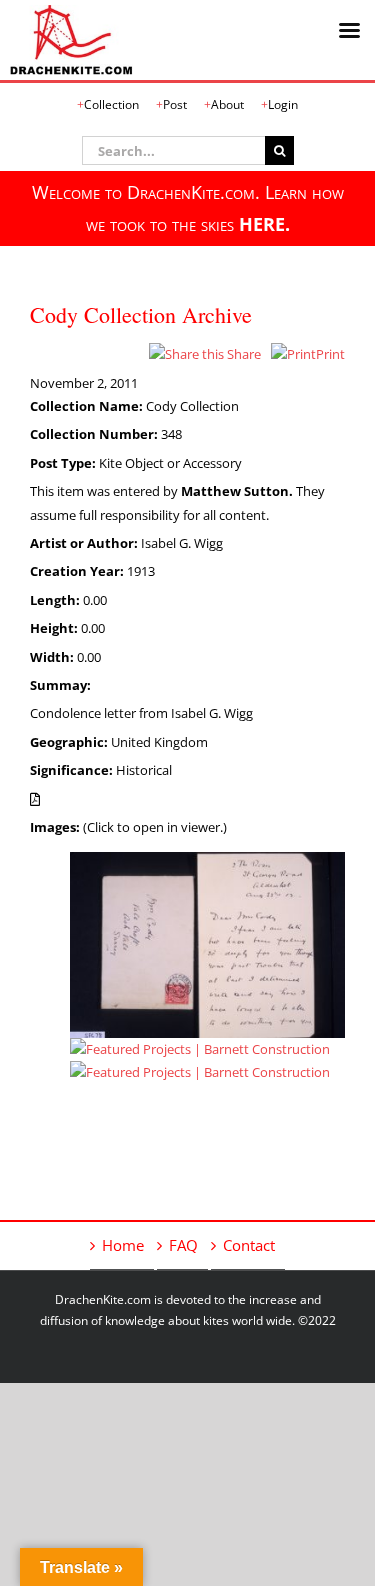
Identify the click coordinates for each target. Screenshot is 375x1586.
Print (330, 354)
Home (123, 1245)
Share (242, 354)
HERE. (264, 224)
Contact (249, 1245)
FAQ (183, 1245)
